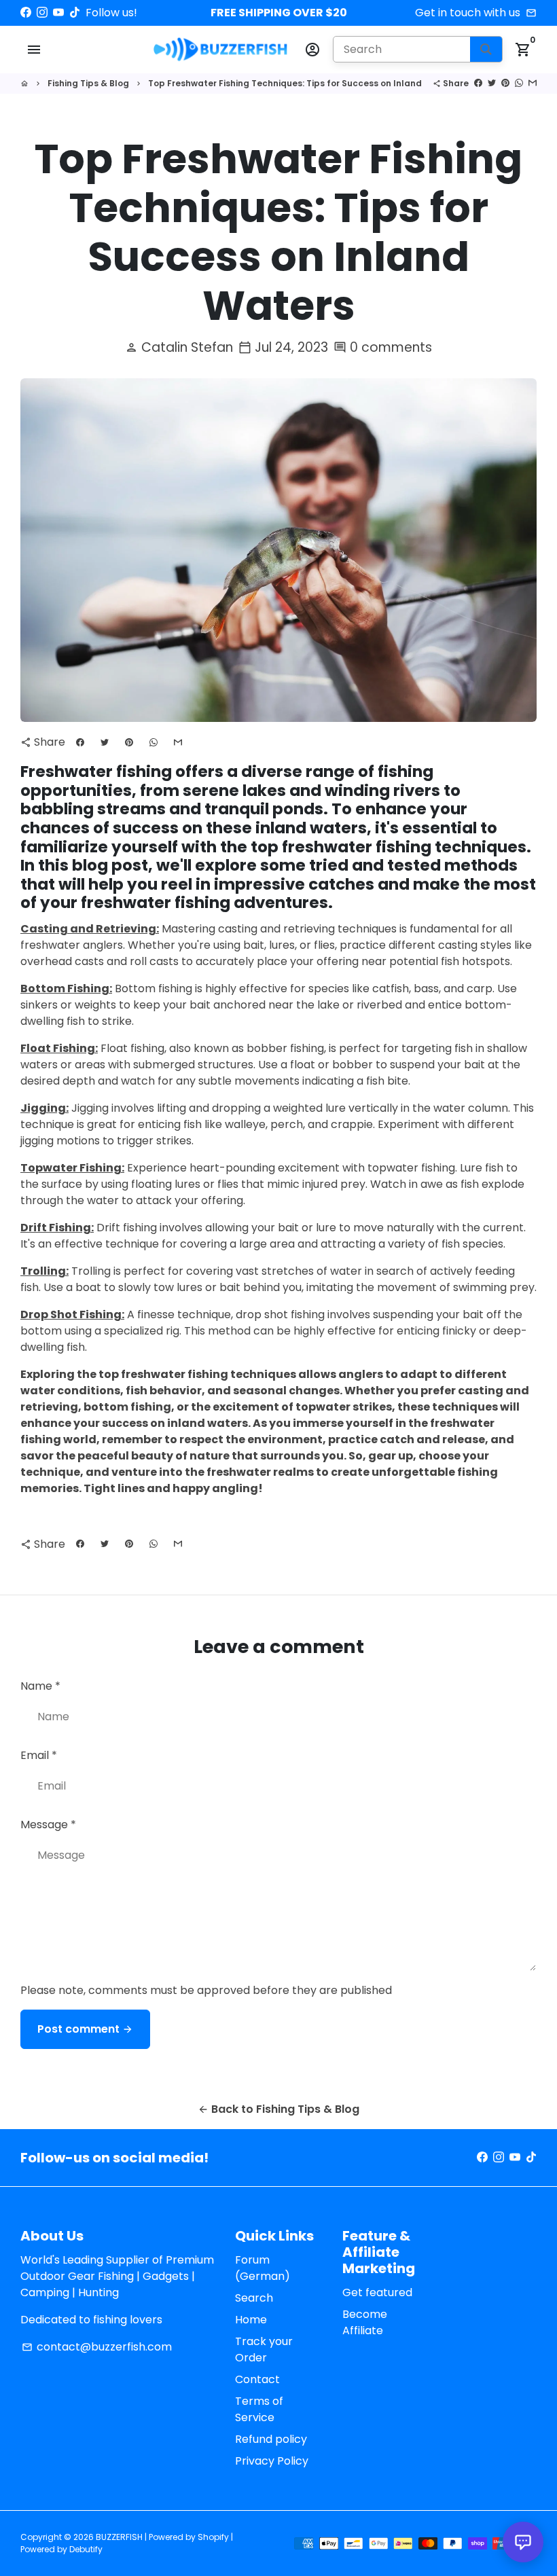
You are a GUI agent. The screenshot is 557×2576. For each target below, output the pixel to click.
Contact (257, 2379)
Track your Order (264, 2350)
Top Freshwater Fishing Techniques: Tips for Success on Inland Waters (302, 83)
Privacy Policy (272, 2461)
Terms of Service (259, 2409)
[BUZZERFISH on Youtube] (58, 13)
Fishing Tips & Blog (88, 83)
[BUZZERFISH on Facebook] (26, 13)
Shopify (213, 2537)
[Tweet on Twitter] (492, 83)
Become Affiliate (365, 2322)
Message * (48, 1825)
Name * (40, 1686)
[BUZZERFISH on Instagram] (42, 13)
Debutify (86, 2549)
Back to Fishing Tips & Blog (278, 2109)
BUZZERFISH (119, 2537)
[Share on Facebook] (478, 83)
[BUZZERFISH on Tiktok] (75, 13)
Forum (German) (263, 2268)
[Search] (486, 49)
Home (251, 2320)
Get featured (377, 2292)
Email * (39, 1755)
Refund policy (271, 2439)
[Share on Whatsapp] (519, 83)
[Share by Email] (533, 83)
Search (254, 2298)
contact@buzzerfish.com (97, 2347)
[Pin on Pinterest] (505, 83)
